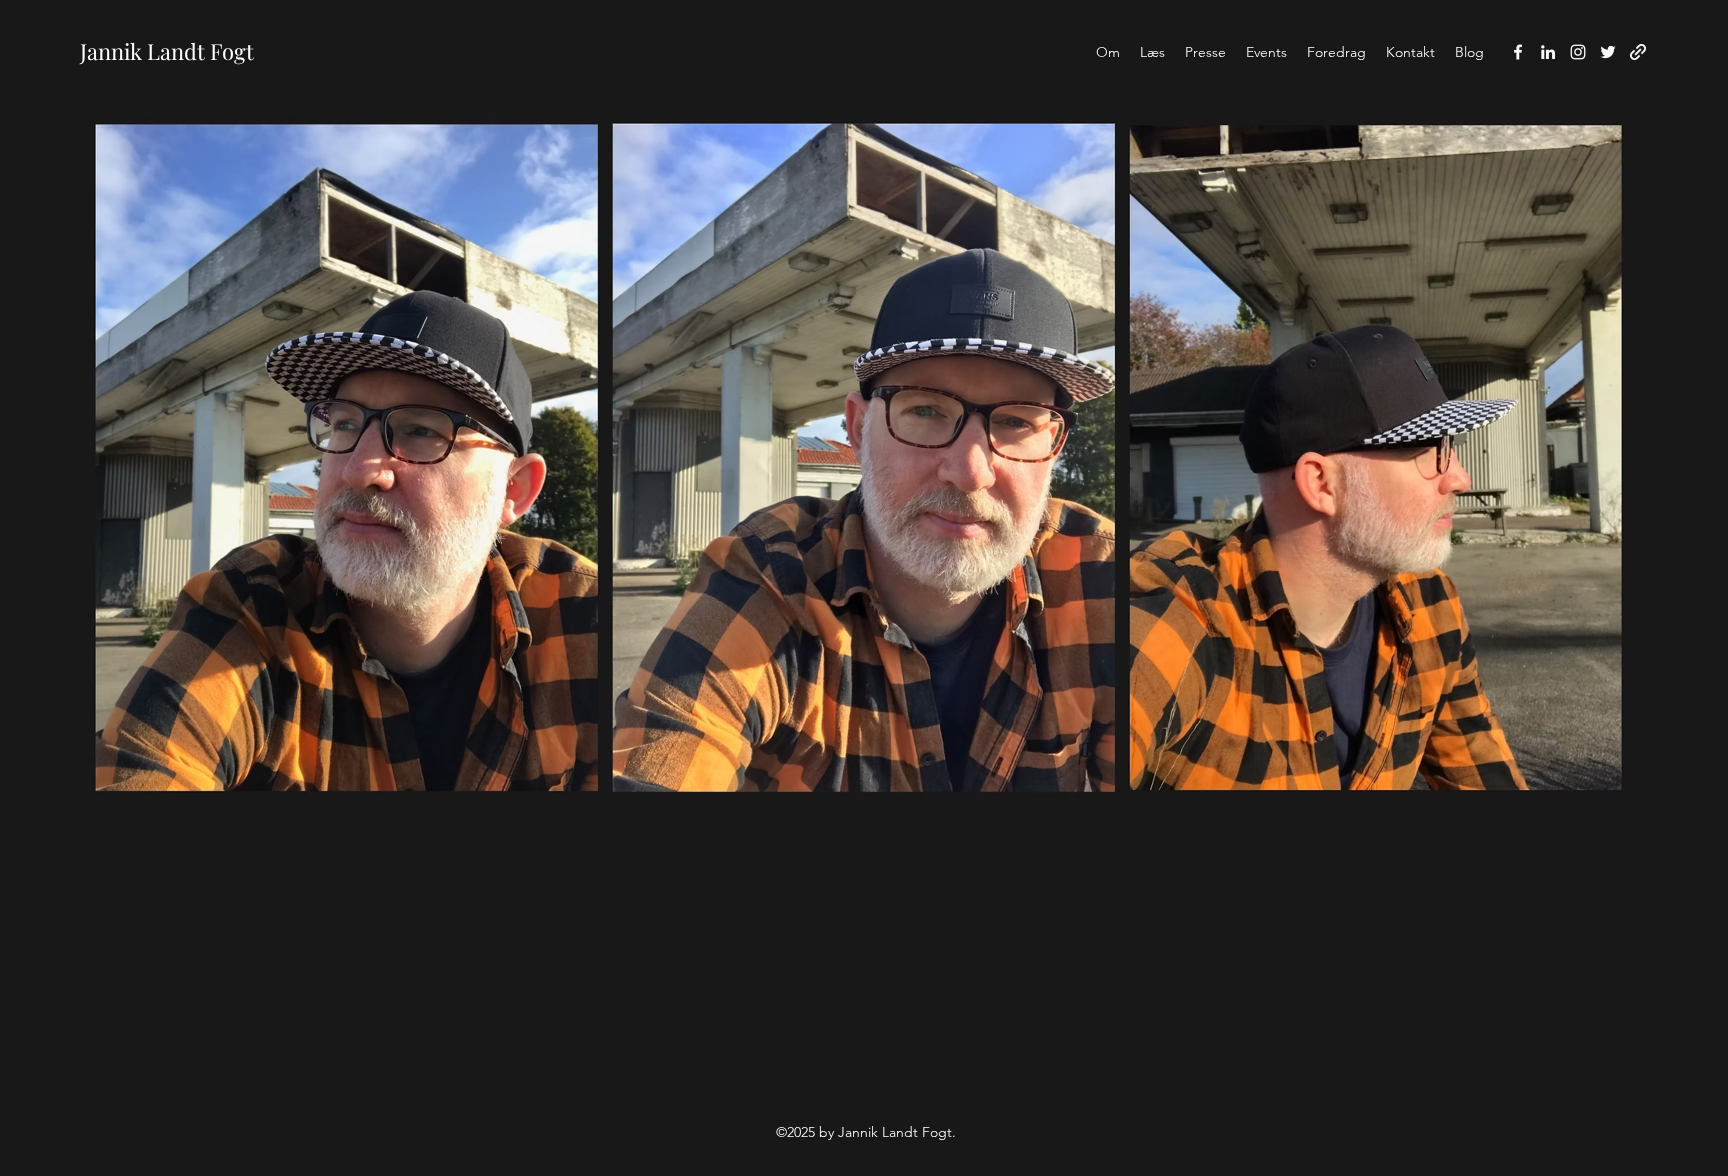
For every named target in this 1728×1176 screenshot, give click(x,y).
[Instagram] (1578, 52)
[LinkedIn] (1548, 52)
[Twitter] (1608, 52)
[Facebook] (1518, 52)
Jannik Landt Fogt (167, 51)
